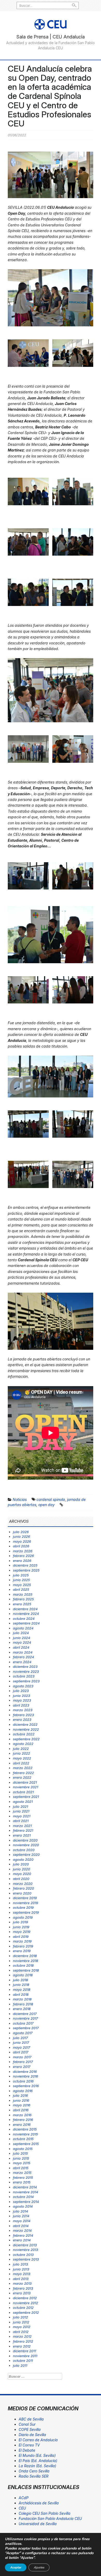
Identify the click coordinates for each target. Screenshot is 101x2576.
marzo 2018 (22, 1999)
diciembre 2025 (25, 1565)
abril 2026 (21, 1546)
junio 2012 (21, 2322)
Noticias (20, 1499)
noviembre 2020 (26, 1845)
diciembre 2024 (25, 1609)
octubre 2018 (23, 1965)
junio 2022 (21, 1753)
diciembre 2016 (25, 2072)
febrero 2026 (23, 1556)
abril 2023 (21, 1705)
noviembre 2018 (26, 1961)
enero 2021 (22, 1835)
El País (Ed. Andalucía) (38, 2461)
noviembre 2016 (26, 2076)
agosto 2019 (23, 1917)
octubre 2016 (23, 2081)
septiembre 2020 (26, 1855)
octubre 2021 (23, 1792)
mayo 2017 (21, 2047)
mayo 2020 (22, 1874)
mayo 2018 (22, 1990)
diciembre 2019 (25, 1898)
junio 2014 (21, 2216)
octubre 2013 (23, 2255)
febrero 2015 (23, 2177)
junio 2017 (21, 2042)
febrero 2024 (23, 1657)
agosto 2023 (23, 1686)
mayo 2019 (22, 1932)
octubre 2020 (24, 1850)
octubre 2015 (23, 2139)
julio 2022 (21, 1749)
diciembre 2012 (25, 2298)
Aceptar (16, 2567)
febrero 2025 (23, 1599)
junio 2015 (21, 2158)
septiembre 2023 (26, 1681)
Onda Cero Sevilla (34, 2471)
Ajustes (39, 2567)
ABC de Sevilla (31, 2419)
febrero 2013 (23, 2288)
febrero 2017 (23, 2062)
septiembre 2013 (26, 2259)
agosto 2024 (23, 1628)
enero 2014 (22, 2240)
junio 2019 (21, 1927)
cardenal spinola (51, 1499)
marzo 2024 (23, 1652)
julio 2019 (20, 1922)
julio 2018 (20, 1980)
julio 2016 (20, 2095)
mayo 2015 (22, 2163)
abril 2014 (21, 2226)
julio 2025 (21, 1575)
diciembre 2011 (24, 2351)
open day (46, 1505)
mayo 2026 (22, 1541)
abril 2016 (21, 2110)
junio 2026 (21, 1536)
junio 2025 (21, 1580)
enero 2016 (22, 2125)
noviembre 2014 (26, 2192)
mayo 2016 (22, 2105)
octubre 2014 (23, 2197)
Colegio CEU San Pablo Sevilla (45, 2513)
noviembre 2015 (26, 2134)
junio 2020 (21, 1869)
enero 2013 (22, 2293)
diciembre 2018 (25, 1956)
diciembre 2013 (25, 2245)
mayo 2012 (22, 2327)
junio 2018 (21, 1985)
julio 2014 (20, 2211)
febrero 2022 (23, 1773)
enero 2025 (22, 1604)
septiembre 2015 (26, 2144)
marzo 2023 (23, 1710)
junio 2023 (21, 1696)
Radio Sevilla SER (34, 2476)
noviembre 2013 (26, 2250)
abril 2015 (21, 2168)
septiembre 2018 (26, 1970)
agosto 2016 (23, 2091)
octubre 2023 (24, 1676)
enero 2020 (22, 1893)
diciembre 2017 (25, 2014)
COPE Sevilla (30, 2429)
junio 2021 (21, 1811)
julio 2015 (20, 2153)
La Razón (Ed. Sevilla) (37, 2466)
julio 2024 (21, 1633)
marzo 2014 (22, 2230)
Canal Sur (27, 2424)
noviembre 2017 (25, 2018)
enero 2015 (22, 2182)
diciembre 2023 (25, 1667)
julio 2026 (21, 1532)
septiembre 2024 (26, 1623)
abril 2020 (21, 1879)
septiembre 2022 (26, 1739)
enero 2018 (22, 2009)
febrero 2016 (23, 2120)
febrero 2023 (23, 1715)
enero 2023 (22, 1719)
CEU (22, 2508)
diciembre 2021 (25, 1782)
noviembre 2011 (25, 2356)
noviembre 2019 (26, 1903)
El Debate (27, 2450)
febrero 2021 (23, 1830)
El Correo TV (29, 2445)
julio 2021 (20, 1806)
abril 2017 (21, 2052)
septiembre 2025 (26, 1570)
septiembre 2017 (26, 2028)
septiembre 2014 (26, 2202)
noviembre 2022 (26, 1729)
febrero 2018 (23, 2004)
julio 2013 (20, 2264)
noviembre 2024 (26, 1614)
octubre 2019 (23, 1907)
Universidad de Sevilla (38, 2524)
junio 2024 (21, 1638)
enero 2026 (22, 1561)
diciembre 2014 (25, 2187)
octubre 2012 (23, 2308)
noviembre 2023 (26, 1671)
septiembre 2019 (26, 1912)
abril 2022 (21, 1763)
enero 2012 (22, 2346)
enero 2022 (22, 1777)
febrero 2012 (23, 2341)
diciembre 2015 (25, 2129)
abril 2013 (21, 2279)
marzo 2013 (22, 2283)
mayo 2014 (22, 2221)
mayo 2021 (22, 1816)
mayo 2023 (22, 1700)
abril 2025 (21, 1589)
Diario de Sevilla (32, 2435)
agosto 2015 (23, 2149)
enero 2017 (22, 2067)
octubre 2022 (24, 1734)
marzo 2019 (22, 1941)
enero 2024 (22, 1662)
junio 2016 (21, 2100)
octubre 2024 (24, 1619)
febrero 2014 (23, 2235)
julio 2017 (20, 2038)
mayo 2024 (22, 1642)
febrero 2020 (23, 1888)
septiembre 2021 (26, 1797)
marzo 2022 (23, 1768)
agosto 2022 (23, 1744)
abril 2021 (21, 1821)
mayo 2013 (22, 2274)
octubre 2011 (23, 2361)
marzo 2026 (23, 1551)
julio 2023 (21, 1691)
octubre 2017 (23, 2023)
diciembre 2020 (25, 1840)
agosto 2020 (23, 1859)
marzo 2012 (22, 2336)
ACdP (24, 2498)
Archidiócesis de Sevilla (39, 2503)
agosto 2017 (23, 2033)
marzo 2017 (22, 2057)
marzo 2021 (22, 1826)
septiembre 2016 (26, 2086)
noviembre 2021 (26, 1787)
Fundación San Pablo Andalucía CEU (50, 2518)
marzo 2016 (22, 2115)
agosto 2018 (23, 1975)
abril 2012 (21, 2332)
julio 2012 (20, 2317)
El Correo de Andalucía (38, 2440)
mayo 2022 (22, 1758)
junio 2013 (21, 2269)
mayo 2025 (22, 1585)
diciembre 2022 (25, 1724)
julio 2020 (21, 1864)
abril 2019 (21, 1937)
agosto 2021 (23, 1802)
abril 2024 (21, 1647)
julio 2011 (20, 2365)
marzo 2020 (23, 1884)
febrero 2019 (23, 1946)
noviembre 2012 (26, 2303)
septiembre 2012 (26, 2312)
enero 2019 (22, 1951)
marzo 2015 (22, 2173)
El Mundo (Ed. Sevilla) (37, 2455)
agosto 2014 (23, 2206)
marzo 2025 (23, 1594)
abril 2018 (21, 1994)
